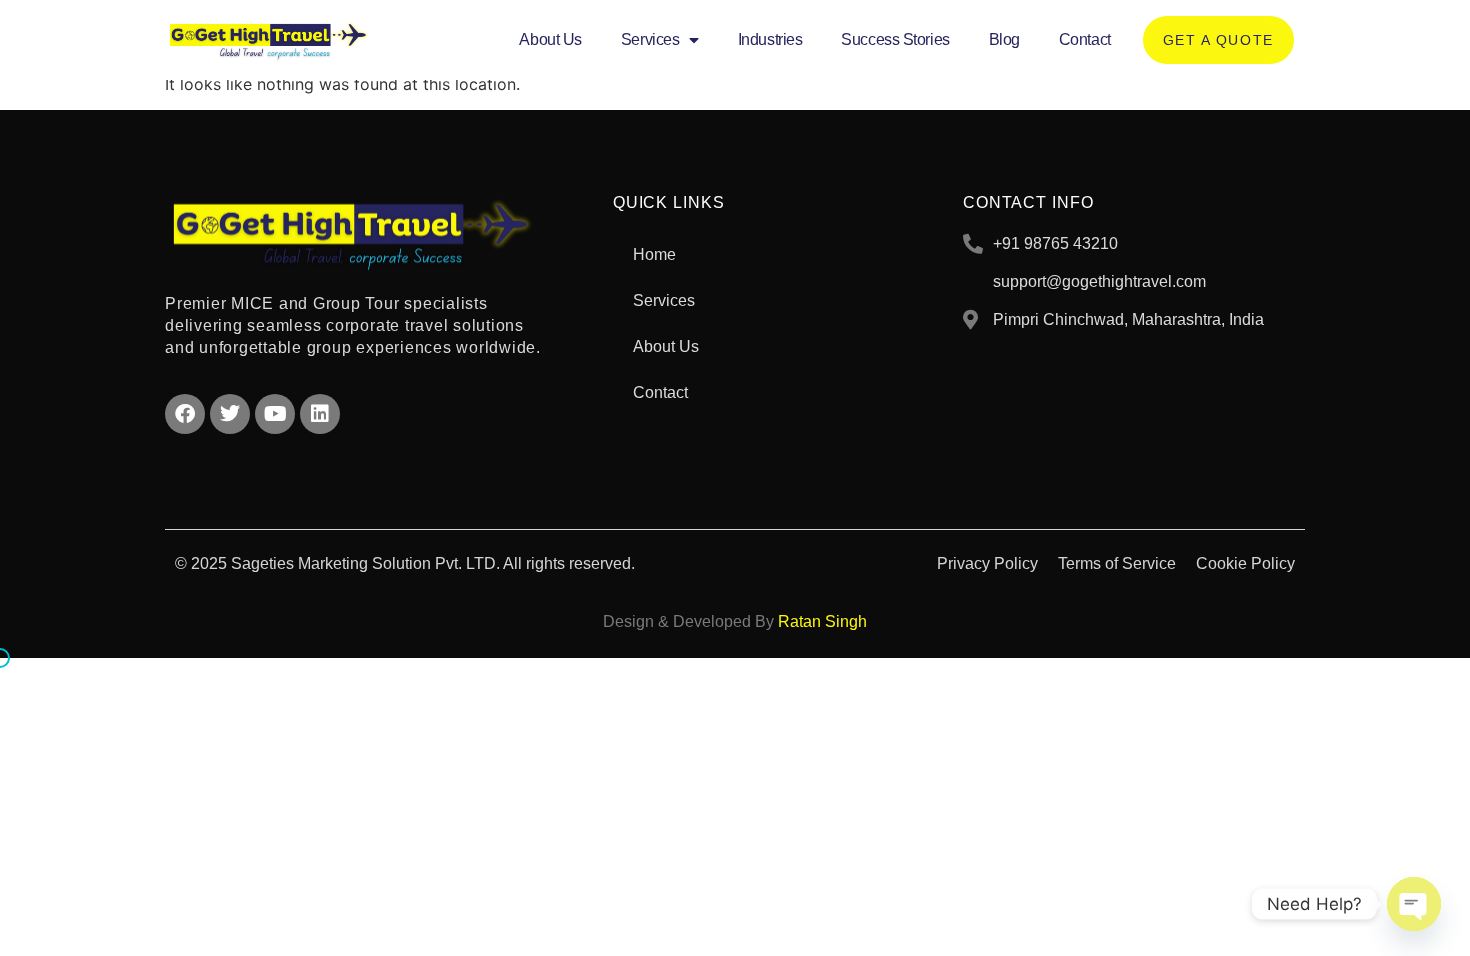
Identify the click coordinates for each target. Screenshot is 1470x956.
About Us (550, 39)
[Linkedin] (320, 414)
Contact (1085, 39)
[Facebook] (185, 414)
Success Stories (895, 39)
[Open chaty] (1414, 904)
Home (654, 254)
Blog (1004, 39)
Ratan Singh (822, 621)
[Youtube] (275, 414)
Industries (770, 39)
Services (650, 39)
